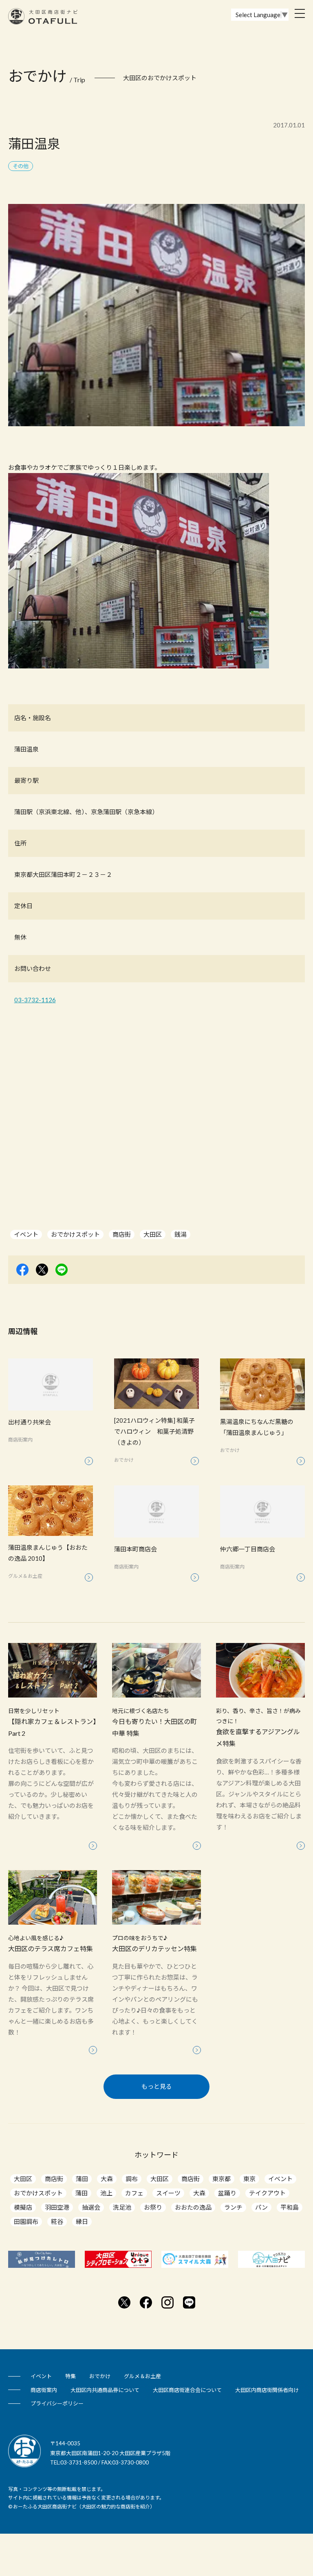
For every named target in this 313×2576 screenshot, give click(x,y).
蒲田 (82, 2179)
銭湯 (181, 1234)
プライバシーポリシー (57, 2403)
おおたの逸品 (193, 2207)
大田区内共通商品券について (105, 2390)
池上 (106, 2193)
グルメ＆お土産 (142, 2376)
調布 (132, 2179)
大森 (107, 2179)
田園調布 (26, 2221)
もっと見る (157, 2086)
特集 (71, 2376)
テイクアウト (267, 2193)
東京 (249, 2179)
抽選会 (91, 2207)
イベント (26, 1234)
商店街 (122, 1234)
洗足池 (122, 2207)
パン (261, 2207)
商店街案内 (44, 2390)
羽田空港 (57, 2207)
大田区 (153, 1234)
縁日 (82, 2221)
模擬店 (23, 2207)
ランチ (233, 2207)
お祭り (153, 2207)
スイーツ (168, 2193)
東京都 (222, 2179)
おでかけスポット (75, 1234)
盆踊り (227, 2193)
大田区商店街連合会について (187, 2390)
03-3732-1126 (35, 1000)
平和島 (290, 2207)
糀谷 (57, 2221)
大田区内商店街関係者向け (267, 2390)
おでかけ (100, 2376)
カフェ (134, 2193)
